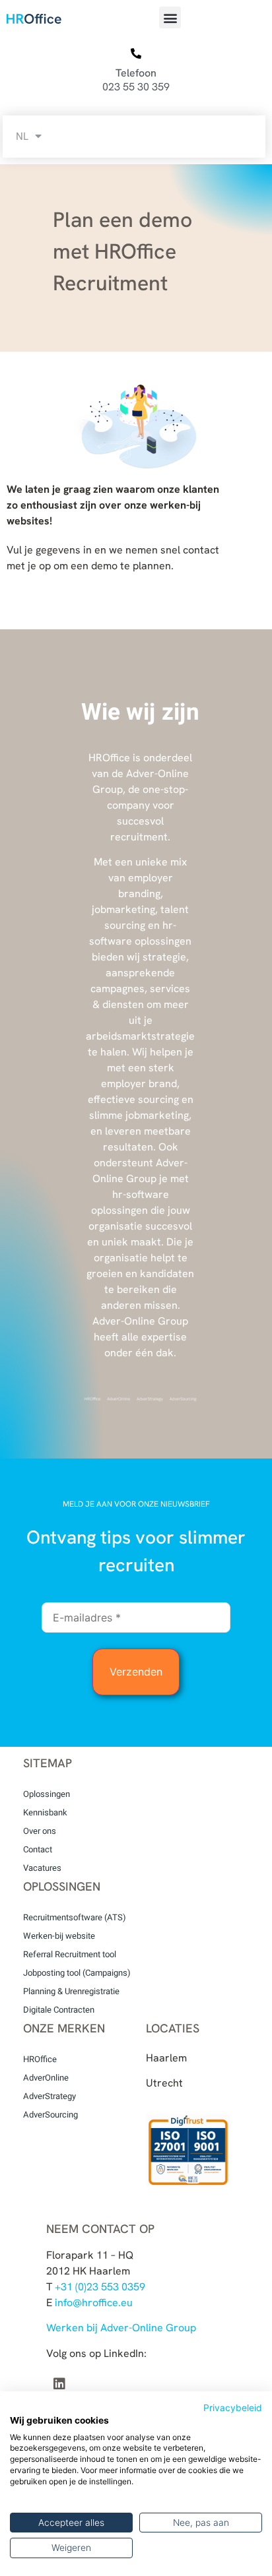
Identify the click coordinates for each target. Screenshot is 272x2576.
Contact (38, 1849)
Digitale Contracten (59, 2010)
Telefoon (136, 73)
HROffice (40, 2059)
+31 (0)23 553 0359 (100, 2287)
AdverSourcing (51, 2115)
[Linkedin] (59, 2384)
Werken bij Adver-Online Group (121, 2328)
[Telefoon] (136, 54)
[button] (170, 17)
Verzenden (136, 1672)
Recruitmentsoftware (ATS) (75, 1917)
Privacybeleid (233, 2408)
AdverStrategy (50, 2096)
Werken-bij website (59, 1936)
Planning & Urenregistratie (71, 1991)
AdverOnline (46, 2078)
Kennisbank (45, 1812)
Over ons (40, 1831)
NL (22, 136)
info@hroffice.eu (94, 2303)
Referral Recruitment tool (70, 1954)
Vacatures (42, 1868)
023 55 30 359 (136, 87)
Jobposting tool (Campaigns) (77, 1973)
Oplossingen (47, 1794)
